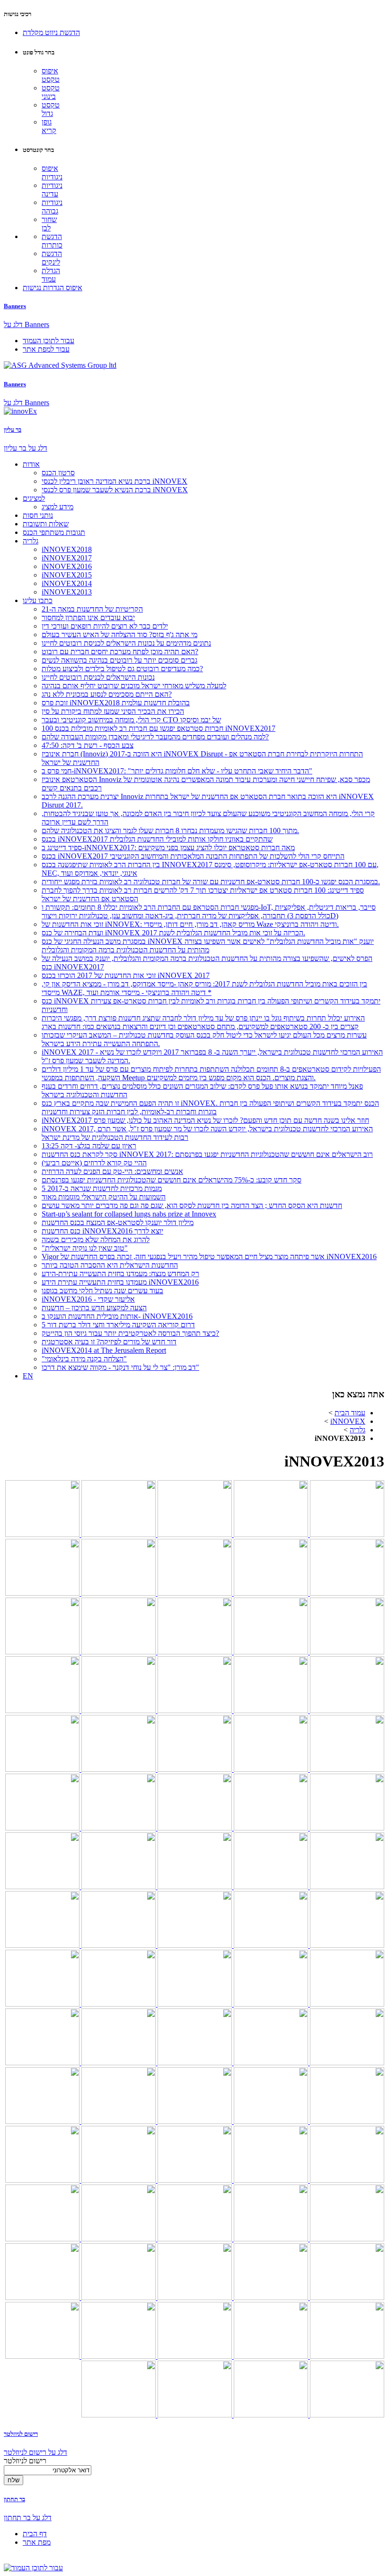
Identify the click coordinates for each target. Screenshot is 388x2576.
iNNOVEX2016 (67, 566)
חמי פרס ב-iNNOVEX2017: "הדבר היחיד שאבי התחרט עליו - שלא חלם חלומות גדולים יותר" (177, 771)
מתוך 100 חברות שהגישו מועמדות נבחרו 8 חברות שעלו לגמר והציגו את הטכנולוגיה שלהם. (170, 831)
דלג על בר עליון (26, 448)
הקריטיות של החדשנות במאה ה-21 (92, 609)
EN (28, 1376)
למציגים (34, 498)
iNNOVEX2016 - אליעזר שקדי (88, 1299)
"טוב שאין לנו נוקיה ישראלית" (85, 1248)
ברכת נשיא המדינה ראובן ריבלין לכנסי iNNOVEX (115, 481)
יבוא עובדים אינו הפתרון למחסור (88, 617)
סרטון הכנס (58, 473)
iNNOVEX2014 (67, 583)
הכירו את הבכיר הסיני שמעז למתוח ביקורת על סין (113, 711)
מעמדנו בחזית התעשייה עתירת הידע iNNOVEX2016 (120, 1282)
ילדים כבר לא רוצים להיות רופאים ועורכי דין (105, 626)
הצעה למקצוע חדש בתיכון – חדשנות (94, 1308)
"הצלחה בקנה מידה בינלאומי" (84, 1359)
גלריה (31, 541)
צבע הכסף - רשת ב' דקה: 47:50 (88, 745)
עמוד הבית (350, 1413)
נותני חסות (38, 515)
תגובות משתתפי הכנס (54, 532)
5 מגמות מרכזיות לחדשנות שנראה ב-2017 (102, 1188)
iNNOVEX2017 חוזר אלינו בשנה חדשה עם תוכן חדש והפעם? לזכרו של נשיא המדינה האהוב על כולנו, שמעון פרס (205, 1120)
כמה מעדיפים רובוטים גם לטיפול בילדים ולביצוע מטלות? (122, 669)
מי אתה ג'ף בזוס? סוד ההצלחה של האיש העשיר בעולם (119, 635)
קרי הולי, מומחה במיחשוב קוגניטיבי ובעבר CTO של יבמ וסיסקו (131, 720)
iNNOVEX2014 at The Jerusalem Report (104, 1350)
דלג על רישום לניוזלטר (35, 2452)
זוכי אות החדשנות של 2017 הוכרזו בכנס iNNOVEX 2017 (126, 975)
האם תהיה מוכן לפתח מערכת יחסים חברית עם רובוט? (120, 652)
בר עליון (13, 430)
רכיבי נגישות (18, 14)
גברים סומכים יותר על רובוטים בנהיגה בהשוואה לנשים (119, 660)
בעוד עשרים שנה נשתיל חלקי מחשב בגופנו (102, 1291)
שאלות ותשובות (46, 524)
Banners (15, 306)
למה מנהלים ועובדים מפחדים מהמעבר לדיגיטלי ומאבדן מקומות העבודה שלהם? (155, 737)
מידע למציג (57, 507)
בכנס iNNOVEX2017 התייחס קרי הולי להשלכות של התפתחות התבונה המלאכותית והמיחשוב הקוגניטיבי (193, 856)
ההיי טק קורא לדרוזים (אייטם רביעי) (94, 1163)
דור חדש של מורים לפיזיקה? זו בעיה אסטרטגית (109, 1342)
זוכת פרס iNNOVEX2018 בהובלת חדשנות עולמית (116, 703)
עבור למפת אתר (46, 349)
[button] (51, 32)
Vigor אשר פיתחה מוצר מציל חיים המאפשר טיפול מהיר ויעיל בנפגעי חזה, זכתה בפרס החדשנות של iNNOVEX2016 (209, 1257)
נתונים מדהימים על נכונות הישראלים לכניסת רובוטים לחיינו (126, 643)
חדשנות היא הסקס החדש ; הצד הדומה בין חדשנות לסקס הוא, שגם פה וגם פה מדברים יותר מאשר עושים (192, 1205)
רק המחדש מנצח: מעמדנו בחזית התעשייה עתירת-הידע (120, 1274)
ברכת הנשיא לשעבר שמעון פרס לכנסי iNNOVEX (115, 490)
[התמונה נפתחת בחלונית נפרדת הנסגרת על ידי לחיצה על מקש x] (346, 1534)
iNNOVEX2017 (67, 558)
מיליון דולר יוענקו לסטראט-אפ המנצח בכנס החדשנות (118, 1222)
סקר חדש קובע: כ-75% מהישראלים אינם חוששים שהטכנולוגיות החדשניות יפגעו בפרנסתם (172, 1180)
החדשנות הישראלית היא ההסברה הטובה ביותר (110, 1265)
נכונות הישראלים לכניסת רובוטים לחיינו (98, 677)
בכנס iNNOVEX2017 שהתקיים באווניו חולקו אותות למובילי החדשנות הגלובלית (157, 839)
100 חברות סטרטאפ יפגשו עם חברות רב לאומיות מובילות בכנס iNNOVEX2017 (159, 728)
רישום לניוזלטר (21, 2434)
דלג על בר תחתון (28, 2518)
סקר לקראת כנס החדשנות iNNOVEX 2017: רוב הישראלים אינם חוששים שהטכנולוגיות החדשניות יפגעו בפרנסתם (207, 1154)
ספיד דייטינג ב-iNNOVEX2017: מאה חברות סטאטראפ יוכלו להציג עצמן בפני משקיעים (168, 848)
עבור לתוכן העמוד (48, 341)
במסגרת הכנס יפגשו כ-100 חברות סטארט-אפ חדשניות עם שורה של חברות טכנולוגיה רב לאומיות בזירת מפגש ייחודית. (211, 882)
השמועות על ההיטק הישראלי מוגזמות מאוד (104, 1197)
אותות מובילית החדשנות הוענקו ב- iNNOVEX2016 (117, 1316)
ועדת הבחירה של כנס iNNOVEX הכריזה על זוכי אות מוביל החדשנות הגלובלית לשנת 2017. (173, 933)
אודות (31, 464)
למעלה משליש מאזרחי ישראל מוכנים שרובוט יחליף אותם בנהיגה (134, 686)
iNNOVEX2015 (67, 575)
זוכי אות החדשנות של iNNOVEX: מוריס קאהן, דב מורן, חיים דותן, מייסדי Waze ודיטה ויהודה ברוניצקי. (190, 924)
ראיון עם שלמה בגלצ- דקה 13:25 (89, 1146)
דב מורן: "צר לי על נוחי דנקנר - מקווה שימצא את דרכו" (120, 1367)
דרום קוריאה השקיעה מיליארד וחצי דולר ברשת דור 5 (118, 1325)
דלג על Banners (26, 324)
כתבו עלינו (38, 600)
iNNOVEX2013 (67, 592)
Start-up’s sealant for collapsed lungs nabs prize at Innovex (129, 1214)
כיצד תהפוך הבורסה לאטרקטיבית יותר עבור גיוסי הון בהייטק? (130, 1333)
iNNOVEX (348, 1421)
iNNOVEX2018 (67, 549)
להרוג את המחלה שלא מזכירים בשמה (96, 1239)
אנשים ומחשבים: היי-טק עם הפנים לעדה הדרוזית (112, 1171)
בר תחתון (14, 2499)
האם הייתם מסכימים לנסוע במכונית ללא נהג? (107, 694)
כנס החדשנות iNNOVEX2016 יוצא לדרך (102, 1231)
